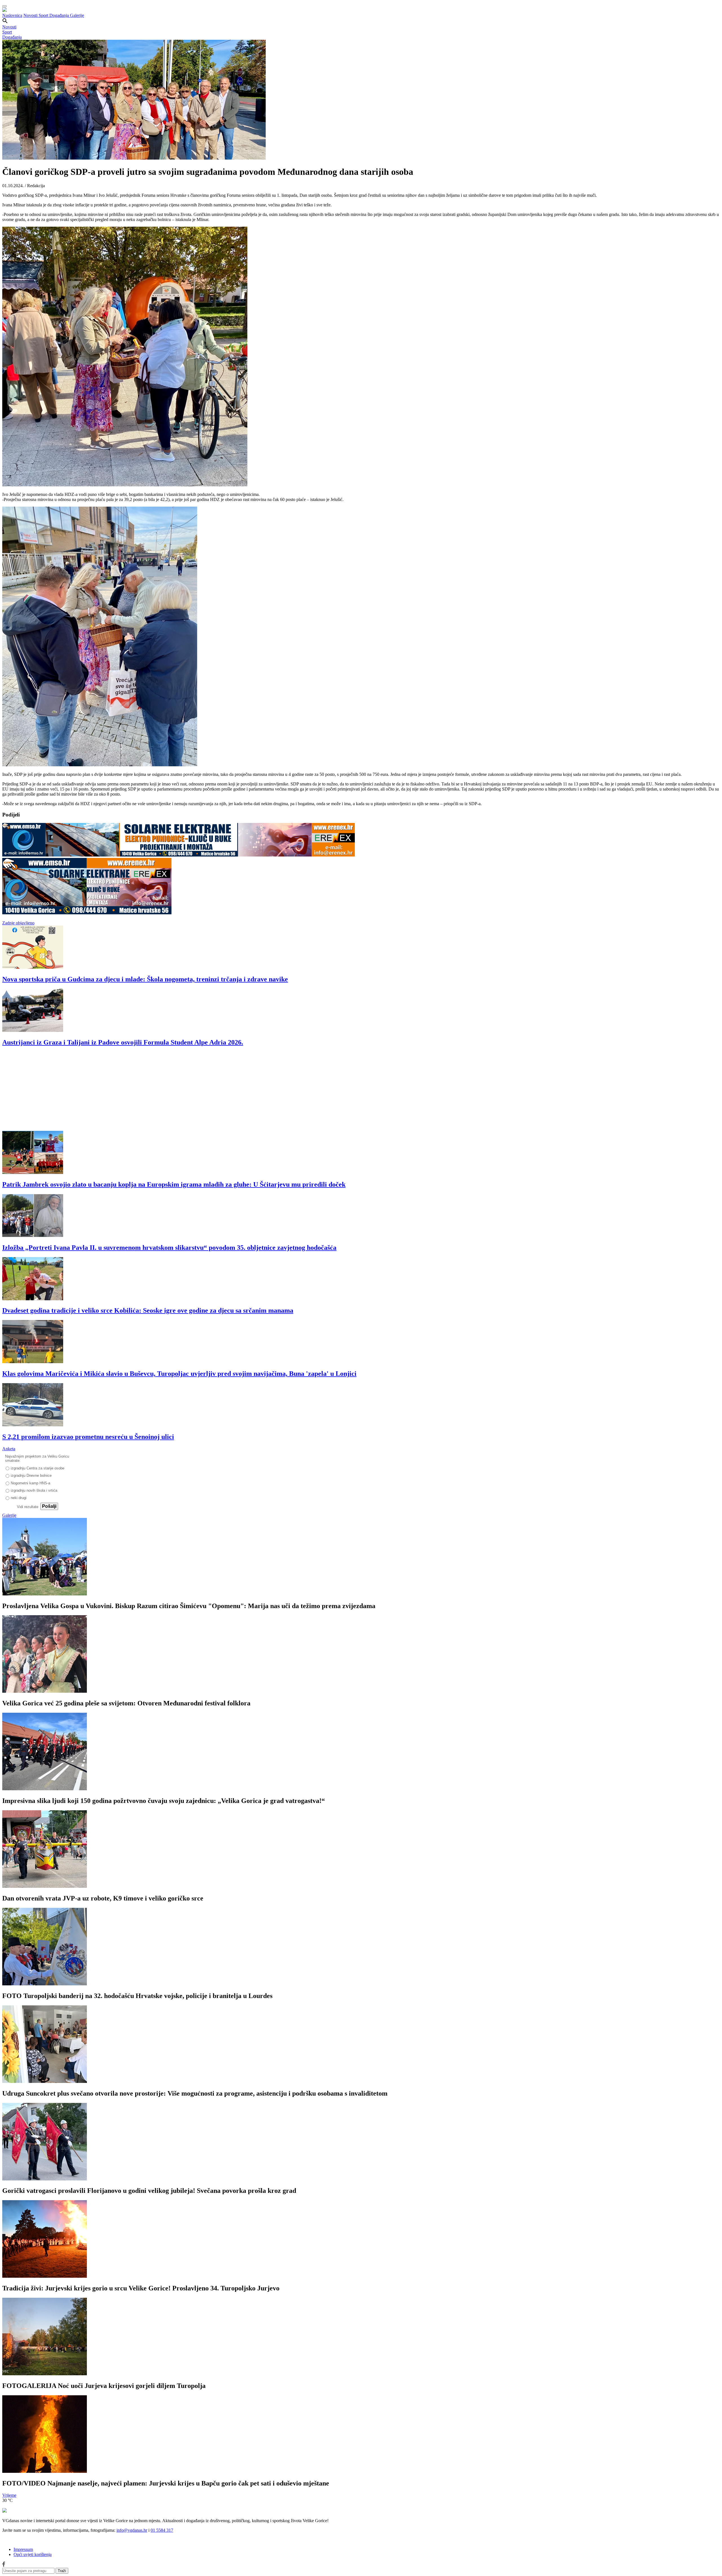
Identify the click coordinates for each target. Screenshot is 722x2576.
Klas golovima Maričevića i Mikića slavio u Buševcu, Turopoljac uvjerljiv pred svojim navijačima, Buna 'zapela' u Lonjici (179, 1374)
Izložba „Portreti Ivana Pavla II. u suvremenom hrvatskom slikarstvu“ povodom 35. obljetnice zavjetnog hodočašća (169, 1248)
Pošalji (49, 1506)
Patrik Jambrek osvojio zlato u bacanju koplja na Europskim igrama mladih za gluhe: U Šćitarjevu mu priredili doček (174, 1184)
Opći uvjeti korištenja (33, 2554)
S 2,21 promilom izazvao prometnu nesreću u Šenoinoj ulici (88, 1437)
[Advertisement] (171, 1091)
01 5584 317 (162, 2530)
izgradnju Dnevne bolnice (31, 1475)
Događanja (60, 15)
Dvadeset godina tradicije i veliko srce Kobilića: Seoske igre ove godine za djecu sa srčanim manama (148, 1310)
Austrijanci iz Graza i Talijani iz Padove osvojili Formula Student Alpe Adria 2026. (123, 1042)
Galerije (77, 15)
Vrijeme (9, 2495)
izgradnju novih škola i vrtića (34, 1490)
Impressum (23, 2549)
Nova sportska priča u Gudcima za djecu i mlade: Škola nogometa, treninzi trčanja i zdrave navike (145, 979)
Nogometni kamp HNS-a (30, 1483)
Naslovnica (12, 15)
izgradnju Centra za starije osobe (38, 1468)
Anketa (9, 1449)
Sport (44, 15)
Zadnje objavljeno (18, 923)
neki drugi (19, 1498)
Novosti (31, 15)
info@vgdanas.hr (132, 2530)
